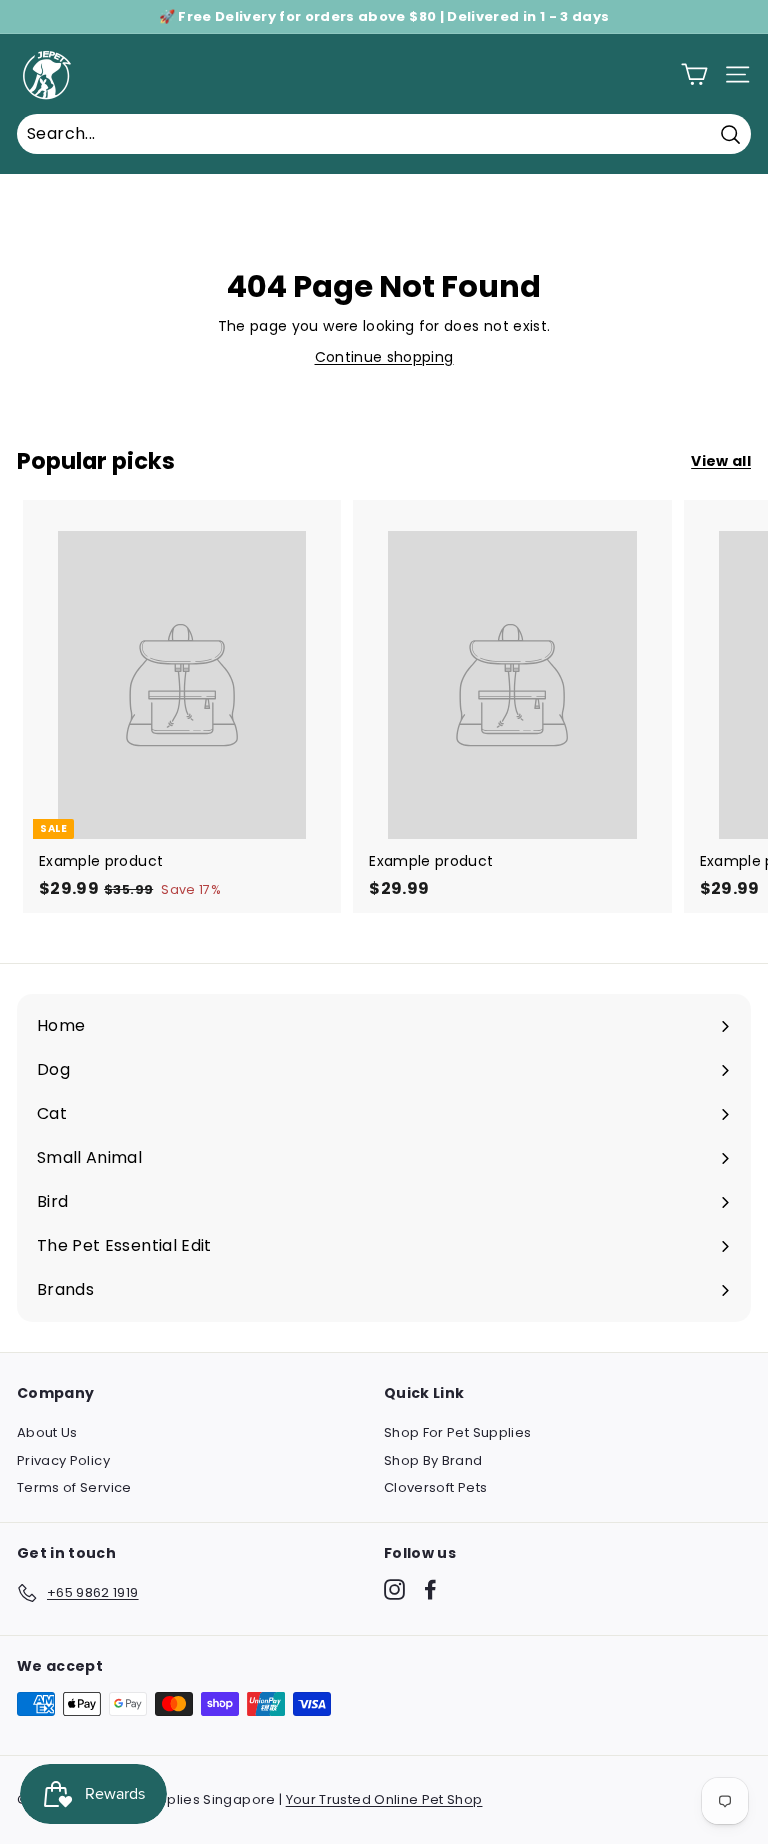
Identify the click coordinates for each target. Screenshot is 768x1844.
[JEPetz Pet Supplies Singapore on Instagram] (394, 1589)
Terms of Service (74, 1487)
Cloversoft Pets (435, 1487)
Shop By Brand (433, 1460)
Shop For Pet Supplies (457, 1432)
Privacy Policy (63, 1460)
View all (721, 461)
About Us (47, 1432)
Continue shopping (384, 357)
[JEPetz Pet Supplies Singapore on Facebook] (430, 1589)
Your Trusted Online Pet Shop (384, 1799)
